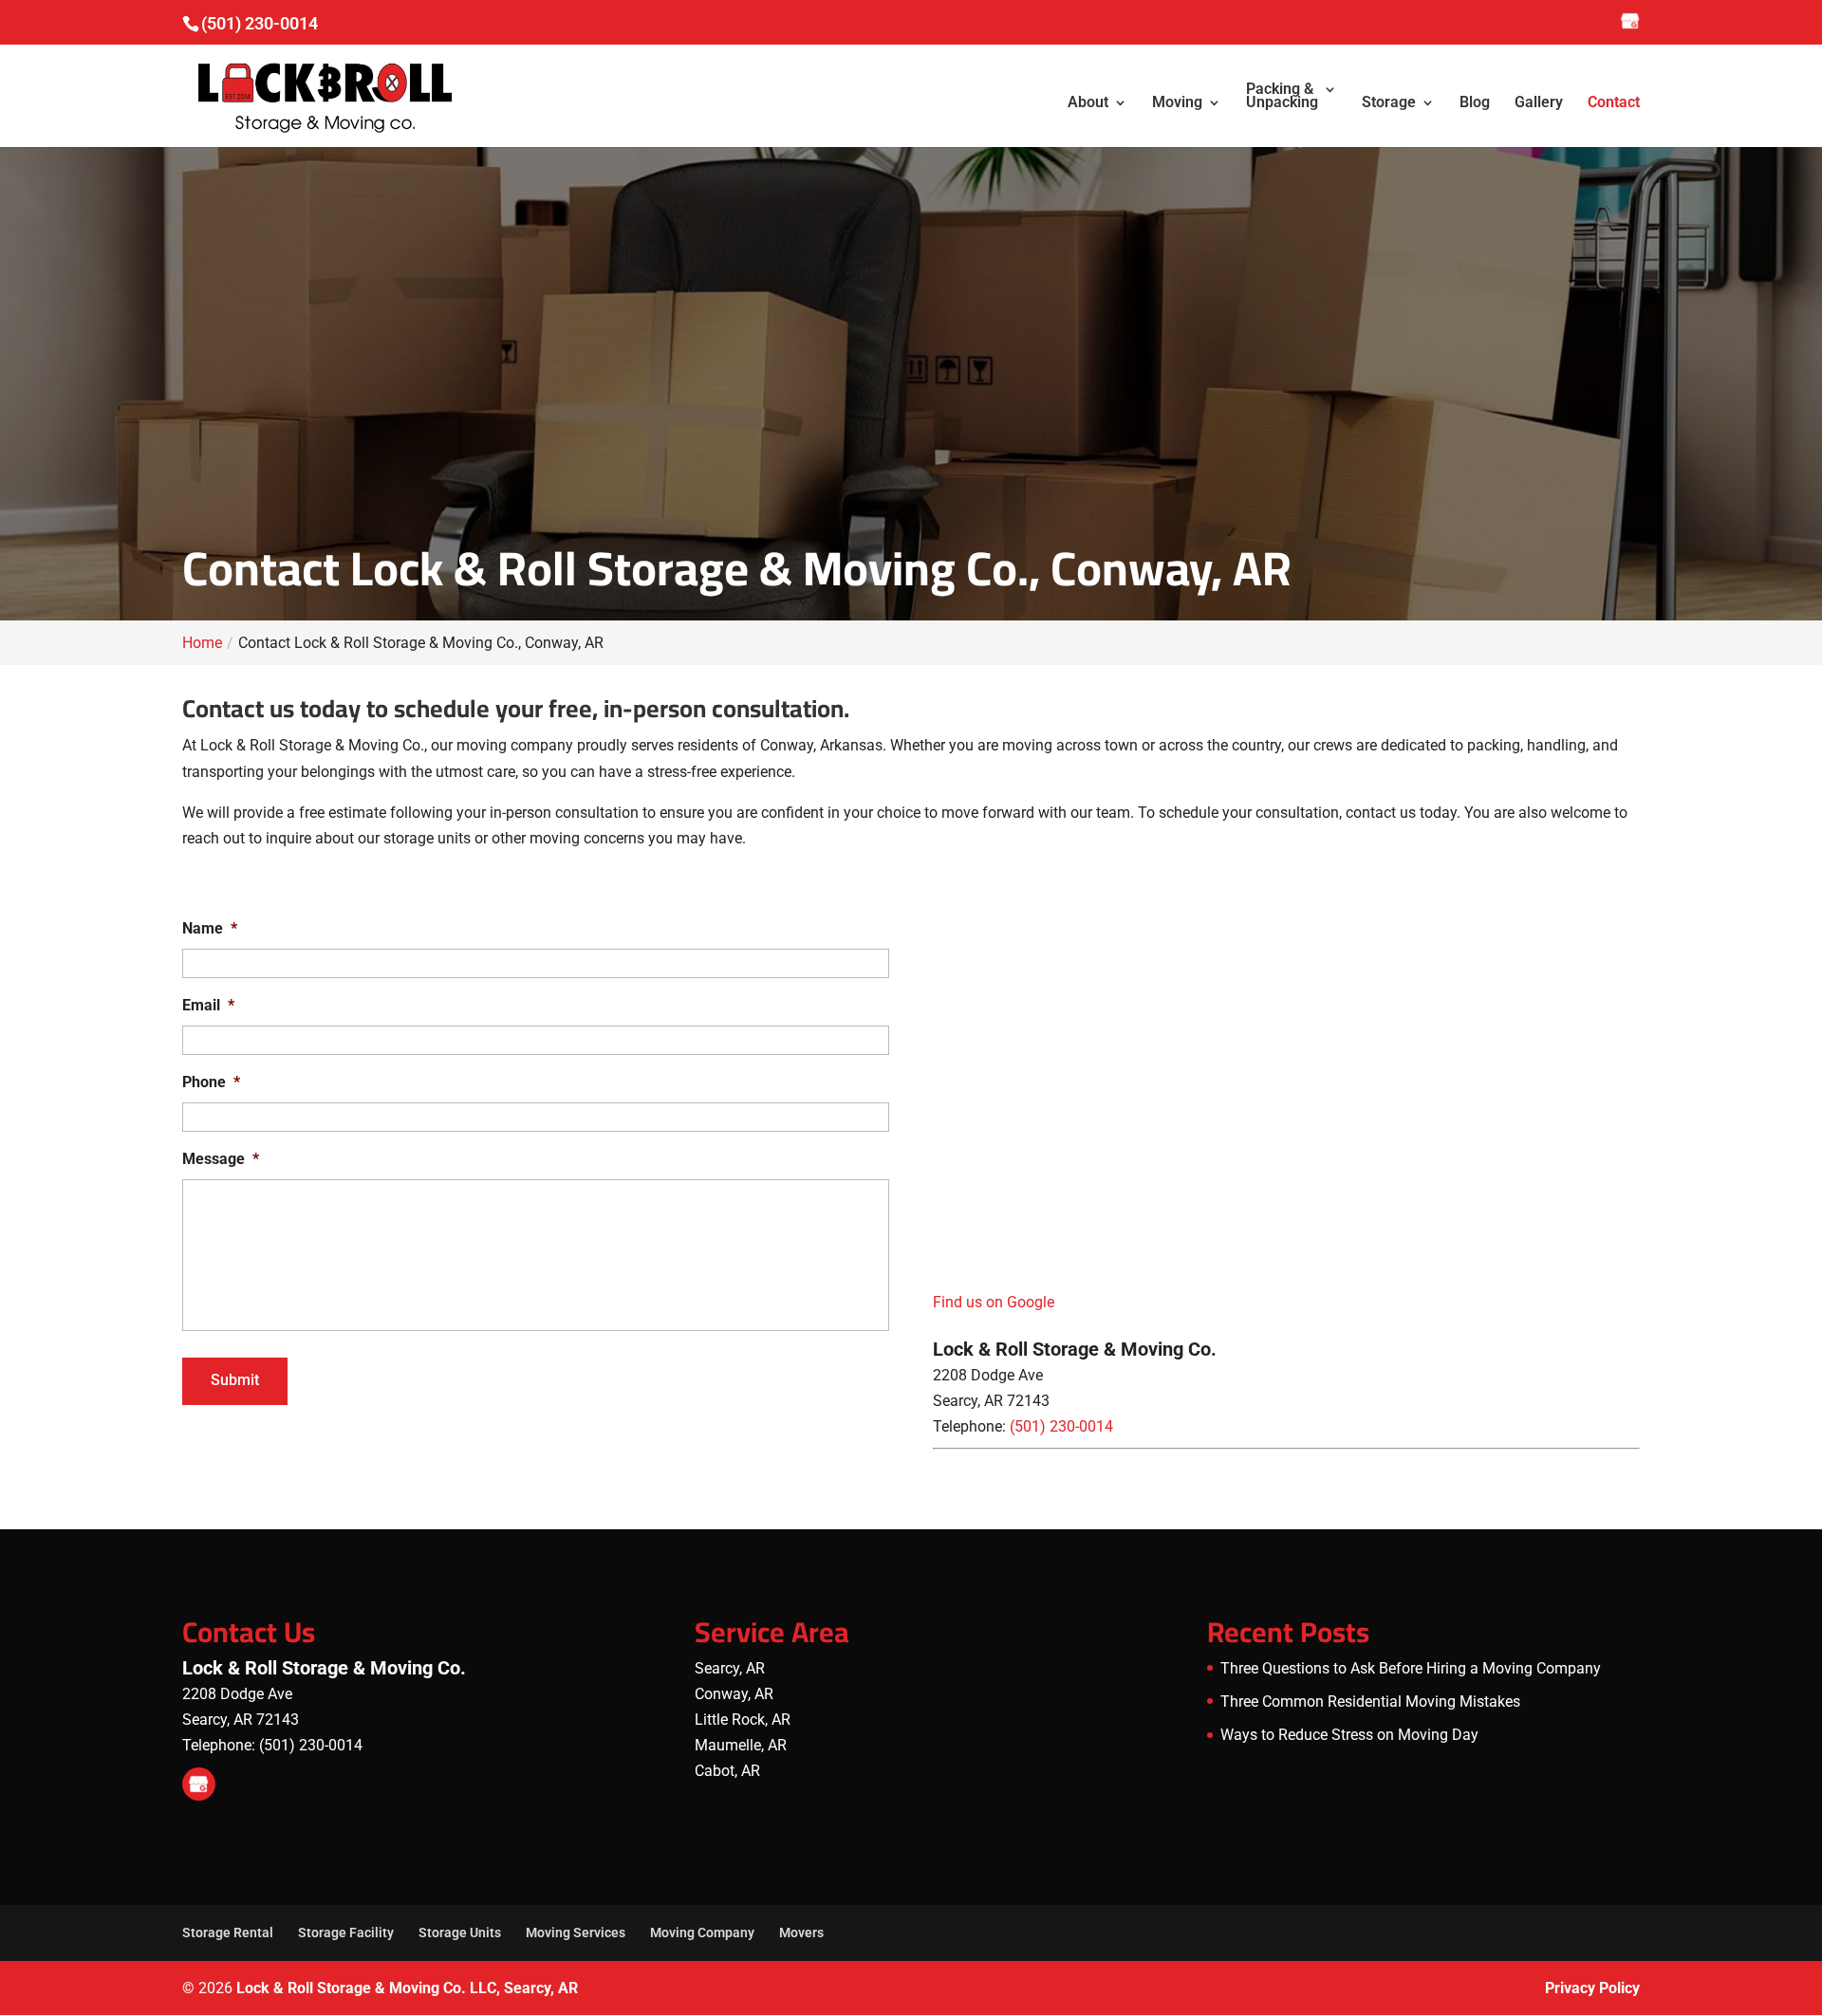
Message (221, 1159)
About (1088, 103)
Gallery (1539, 103)
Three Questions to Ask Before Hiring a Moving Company (1411, 1668)
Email (208, 1005)
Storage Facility (346, 1933)
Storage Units (460, 1933)
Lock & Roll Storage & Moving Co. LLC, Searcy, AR (407, 1988)
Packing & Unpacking (1282, 97)
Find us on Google (994, 1302)
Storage (1389, 103)
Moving (1177, 103)
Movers (801, 1933)
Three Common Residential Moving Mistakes (1370, 1702)
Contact (1614, 103)
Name (210, 928)
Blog (1475, 103)
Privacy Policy (1592, 1988)
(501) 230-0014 (260, 23)
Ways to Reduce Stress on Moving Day (1349, 1735)
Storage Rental (228, 1933)
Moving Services (576, 1933)
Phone (211, 1082)
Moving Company (702, 1933)
